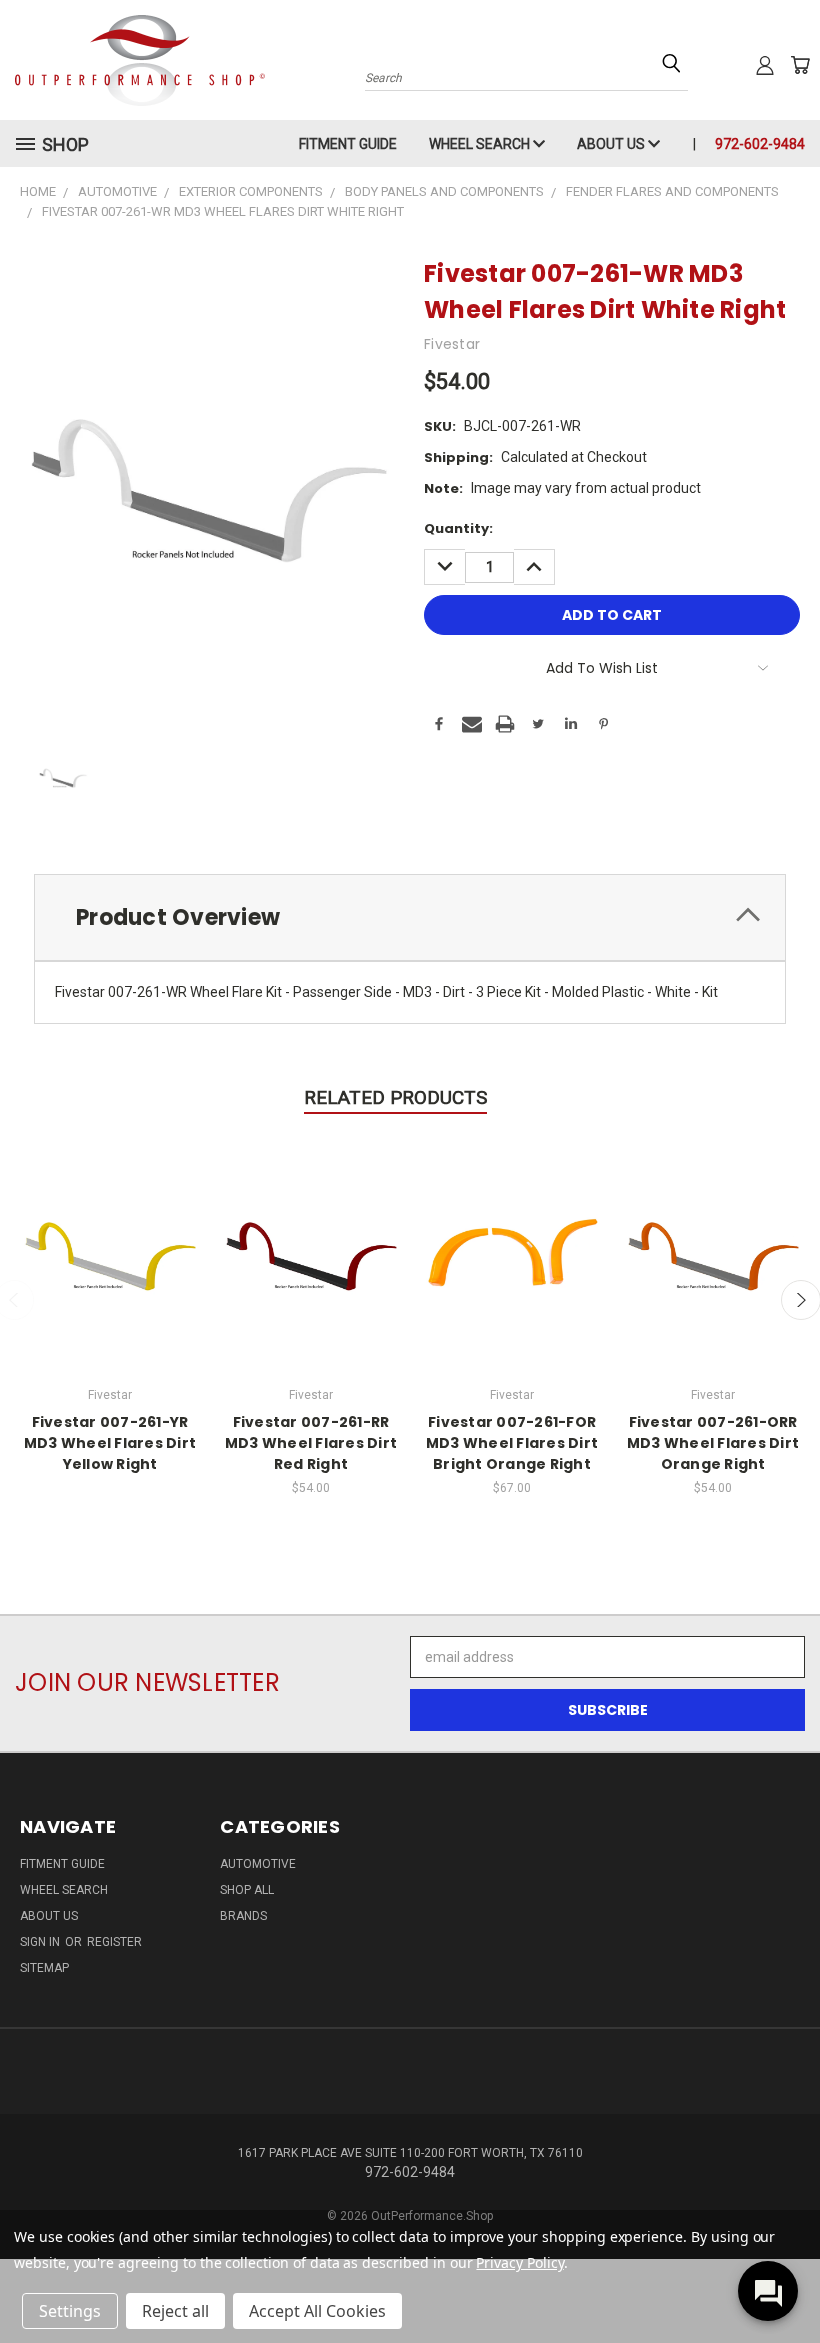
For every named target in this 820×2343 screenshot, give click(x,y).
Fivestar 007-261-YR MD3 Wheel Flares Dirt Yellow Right (110, 1443)
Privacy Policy (519, 2262)
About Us (612, 144)
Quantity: (458, 528)
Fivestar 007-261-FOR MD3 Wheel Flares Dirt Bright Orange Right (512, 1443)
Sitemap (44, 1968)
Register (114, 1942)
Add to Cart (311, 1249)
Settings (70, 2311)
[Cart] (800, 65)
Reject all (175, 2311)
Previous (789, 2280)
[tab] (410, 917)
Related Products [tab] (395, 1097)
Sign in (41, 1942)
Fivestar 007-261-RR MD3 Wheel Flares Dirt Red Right (311, 1443)
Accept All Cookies (317, 2311)
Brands (243, 1916)
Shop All (247, 1890)
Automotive (258, 1864)
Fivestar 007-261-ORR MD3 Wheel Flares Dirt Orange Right (713, 1443)
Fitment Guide (348, 144)
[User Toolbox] (765, 65)
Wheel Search (481, 144)
